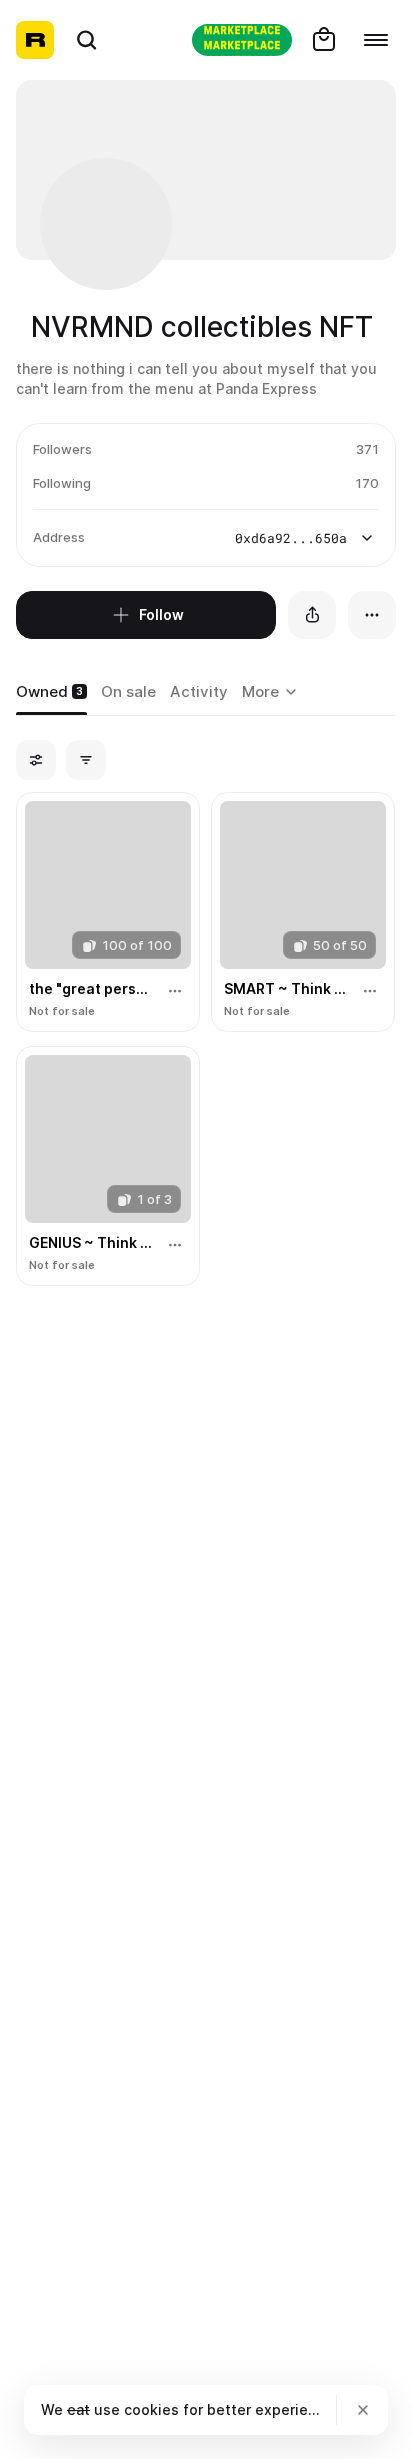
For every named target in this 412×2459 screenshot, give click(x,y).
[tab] (51, 693)
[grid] (206, 1040)
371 (367, 449)
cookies (151, 2409)
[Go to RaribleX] (242, 40)
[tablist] (272, 693)
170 (367, 483)
